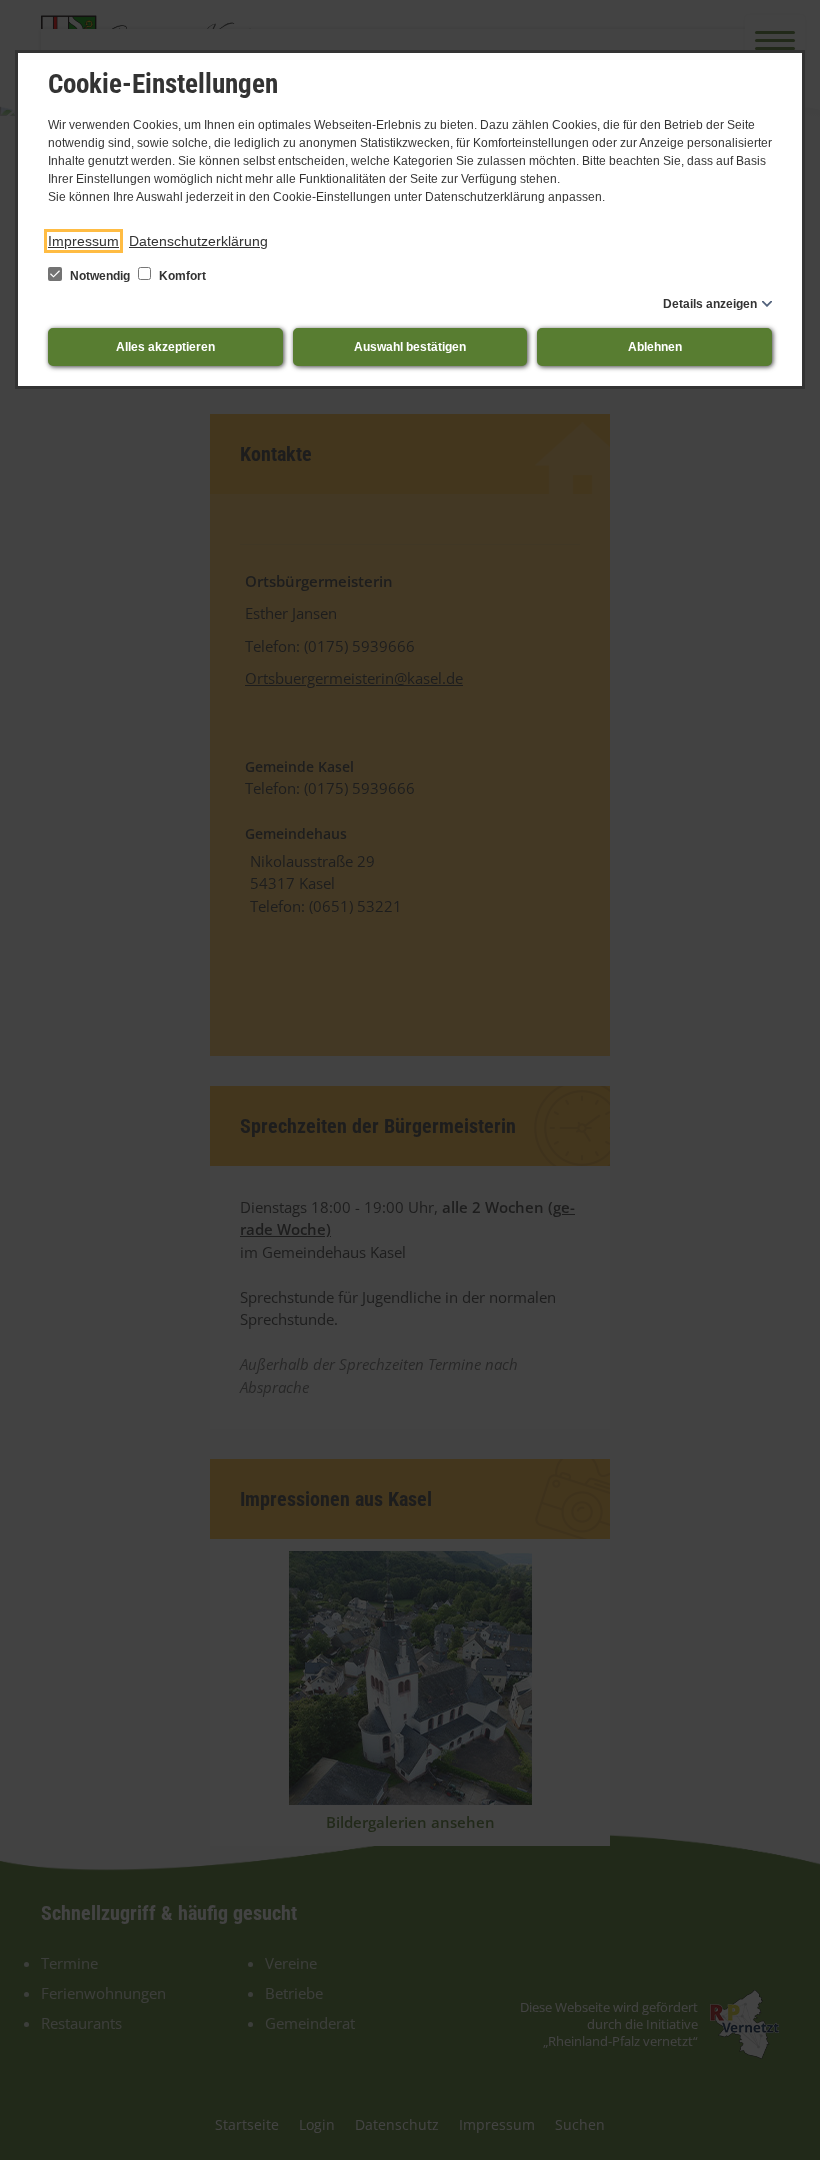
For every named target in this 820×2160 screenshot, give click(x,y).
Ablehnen (655, 347)
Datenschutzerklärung (198, 241)
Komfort (181, 276)
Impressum (83, 241)
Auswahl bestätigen (410, 347)
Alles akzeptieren (165, 347)
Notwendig (100, 276)
